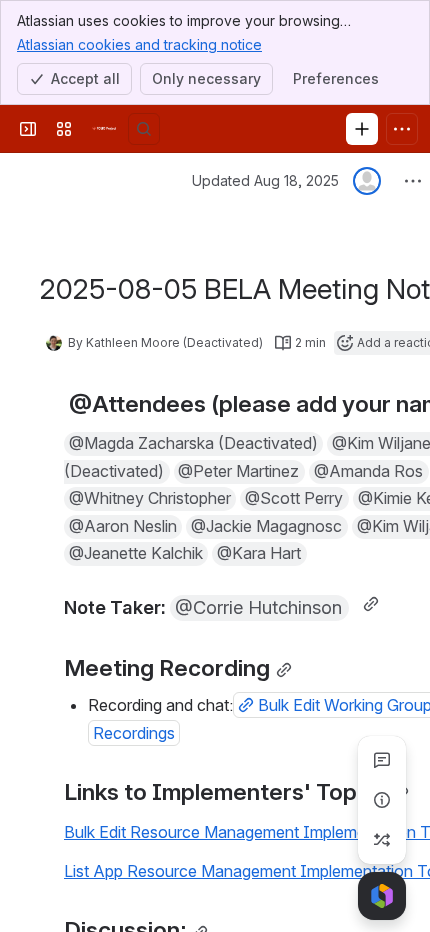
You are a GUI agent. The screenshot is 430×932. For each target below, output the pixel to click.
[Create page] (382, 840)
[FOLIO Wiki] (104, 129)
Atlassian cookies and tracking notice (139, 44)
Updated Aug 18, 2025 (265, 180)
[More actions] (413, 181)
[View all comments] (382, 760)
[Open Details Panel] (382, 800)
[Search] (144, 129)
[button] (193, 444)
